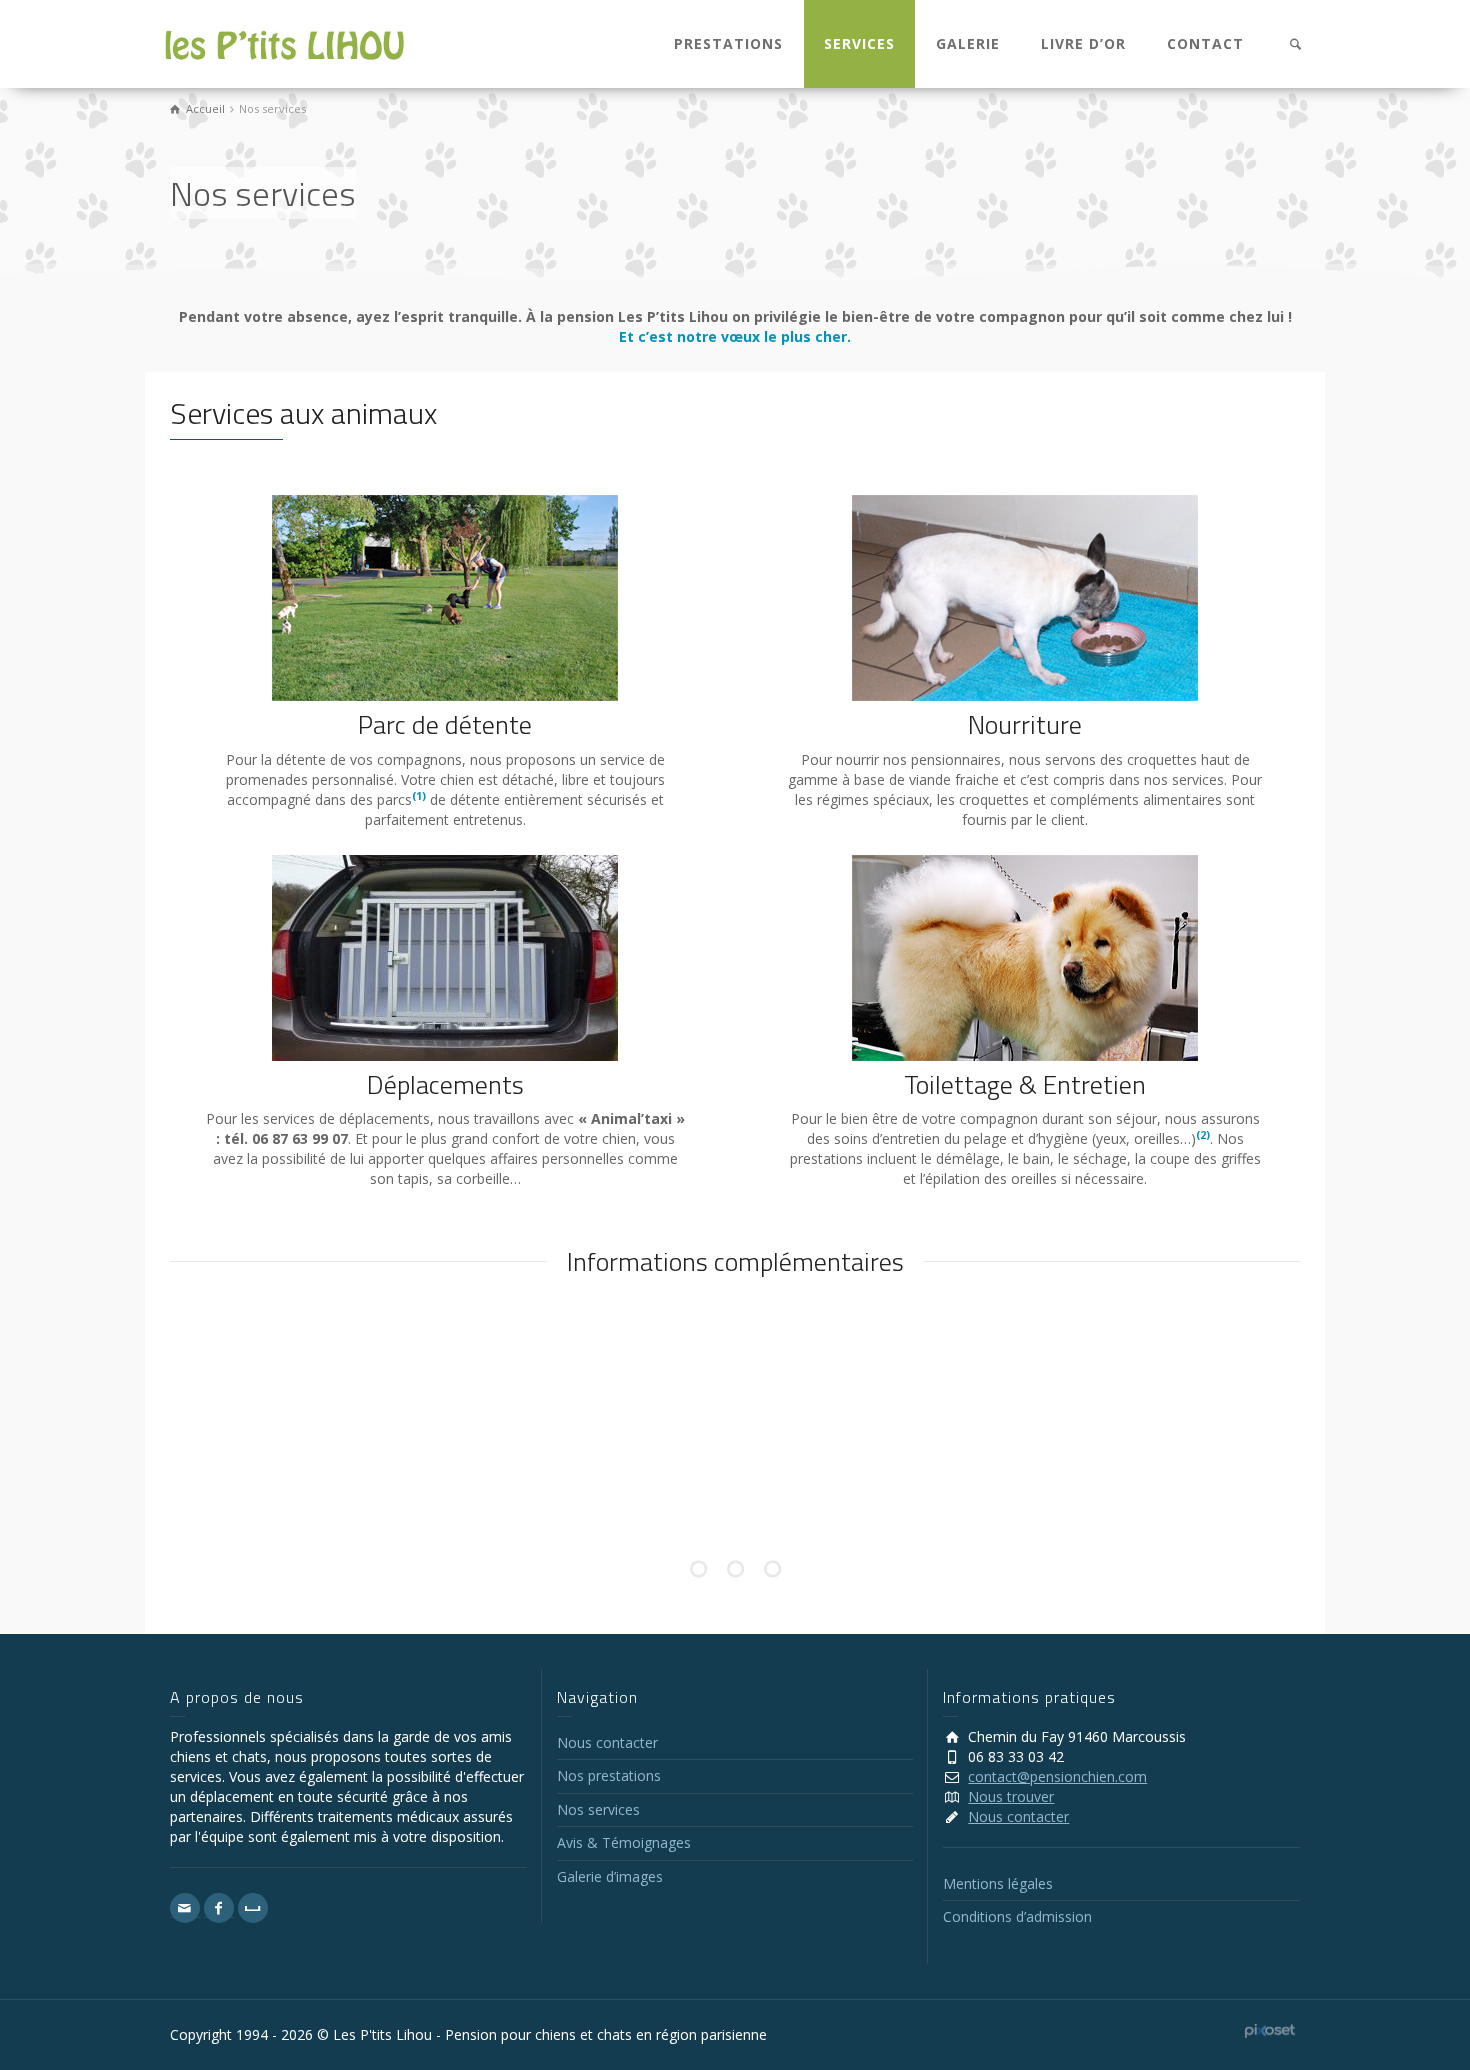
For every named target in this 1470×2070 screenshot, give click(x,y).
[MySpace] (253, 1908)
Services (859, 43)
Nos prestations (609, 1775)
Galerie (968, 43)
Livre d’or (1083, 43)
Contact (1205, 43)
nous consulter (733, 1468)
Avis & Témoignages (624, 1842)
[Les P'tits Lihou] (285, 43)
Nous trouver (1011, 1796)
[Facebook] (219, 1908)
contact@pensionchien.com (1057, 1776)
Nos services (598, 1809)
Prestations (728, 43)
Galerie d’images (610, 1876)
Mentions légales (998, 1883)
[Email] (185, 1908)
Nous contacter (607, 1742)
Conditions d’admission (1017, 1916)
